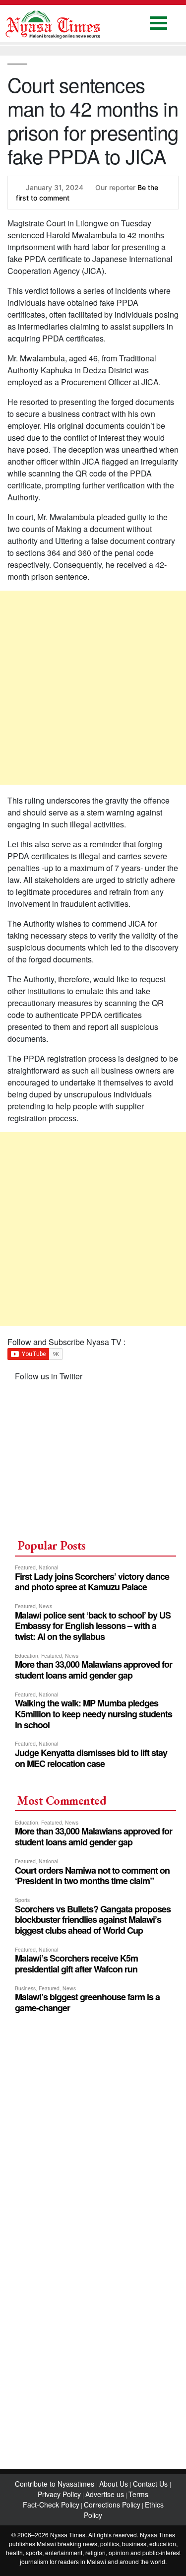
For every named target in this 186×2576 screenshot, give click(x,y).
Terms (138, 2494)
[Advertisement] (93, 688)
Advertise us (105, 2494)
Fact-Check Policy (51, 2505)
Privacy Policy (59, 2494)
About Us (115, 2484)
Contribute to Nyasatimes (56, 2484)
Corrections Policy (112, 2505)
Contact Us (151, 2484)
